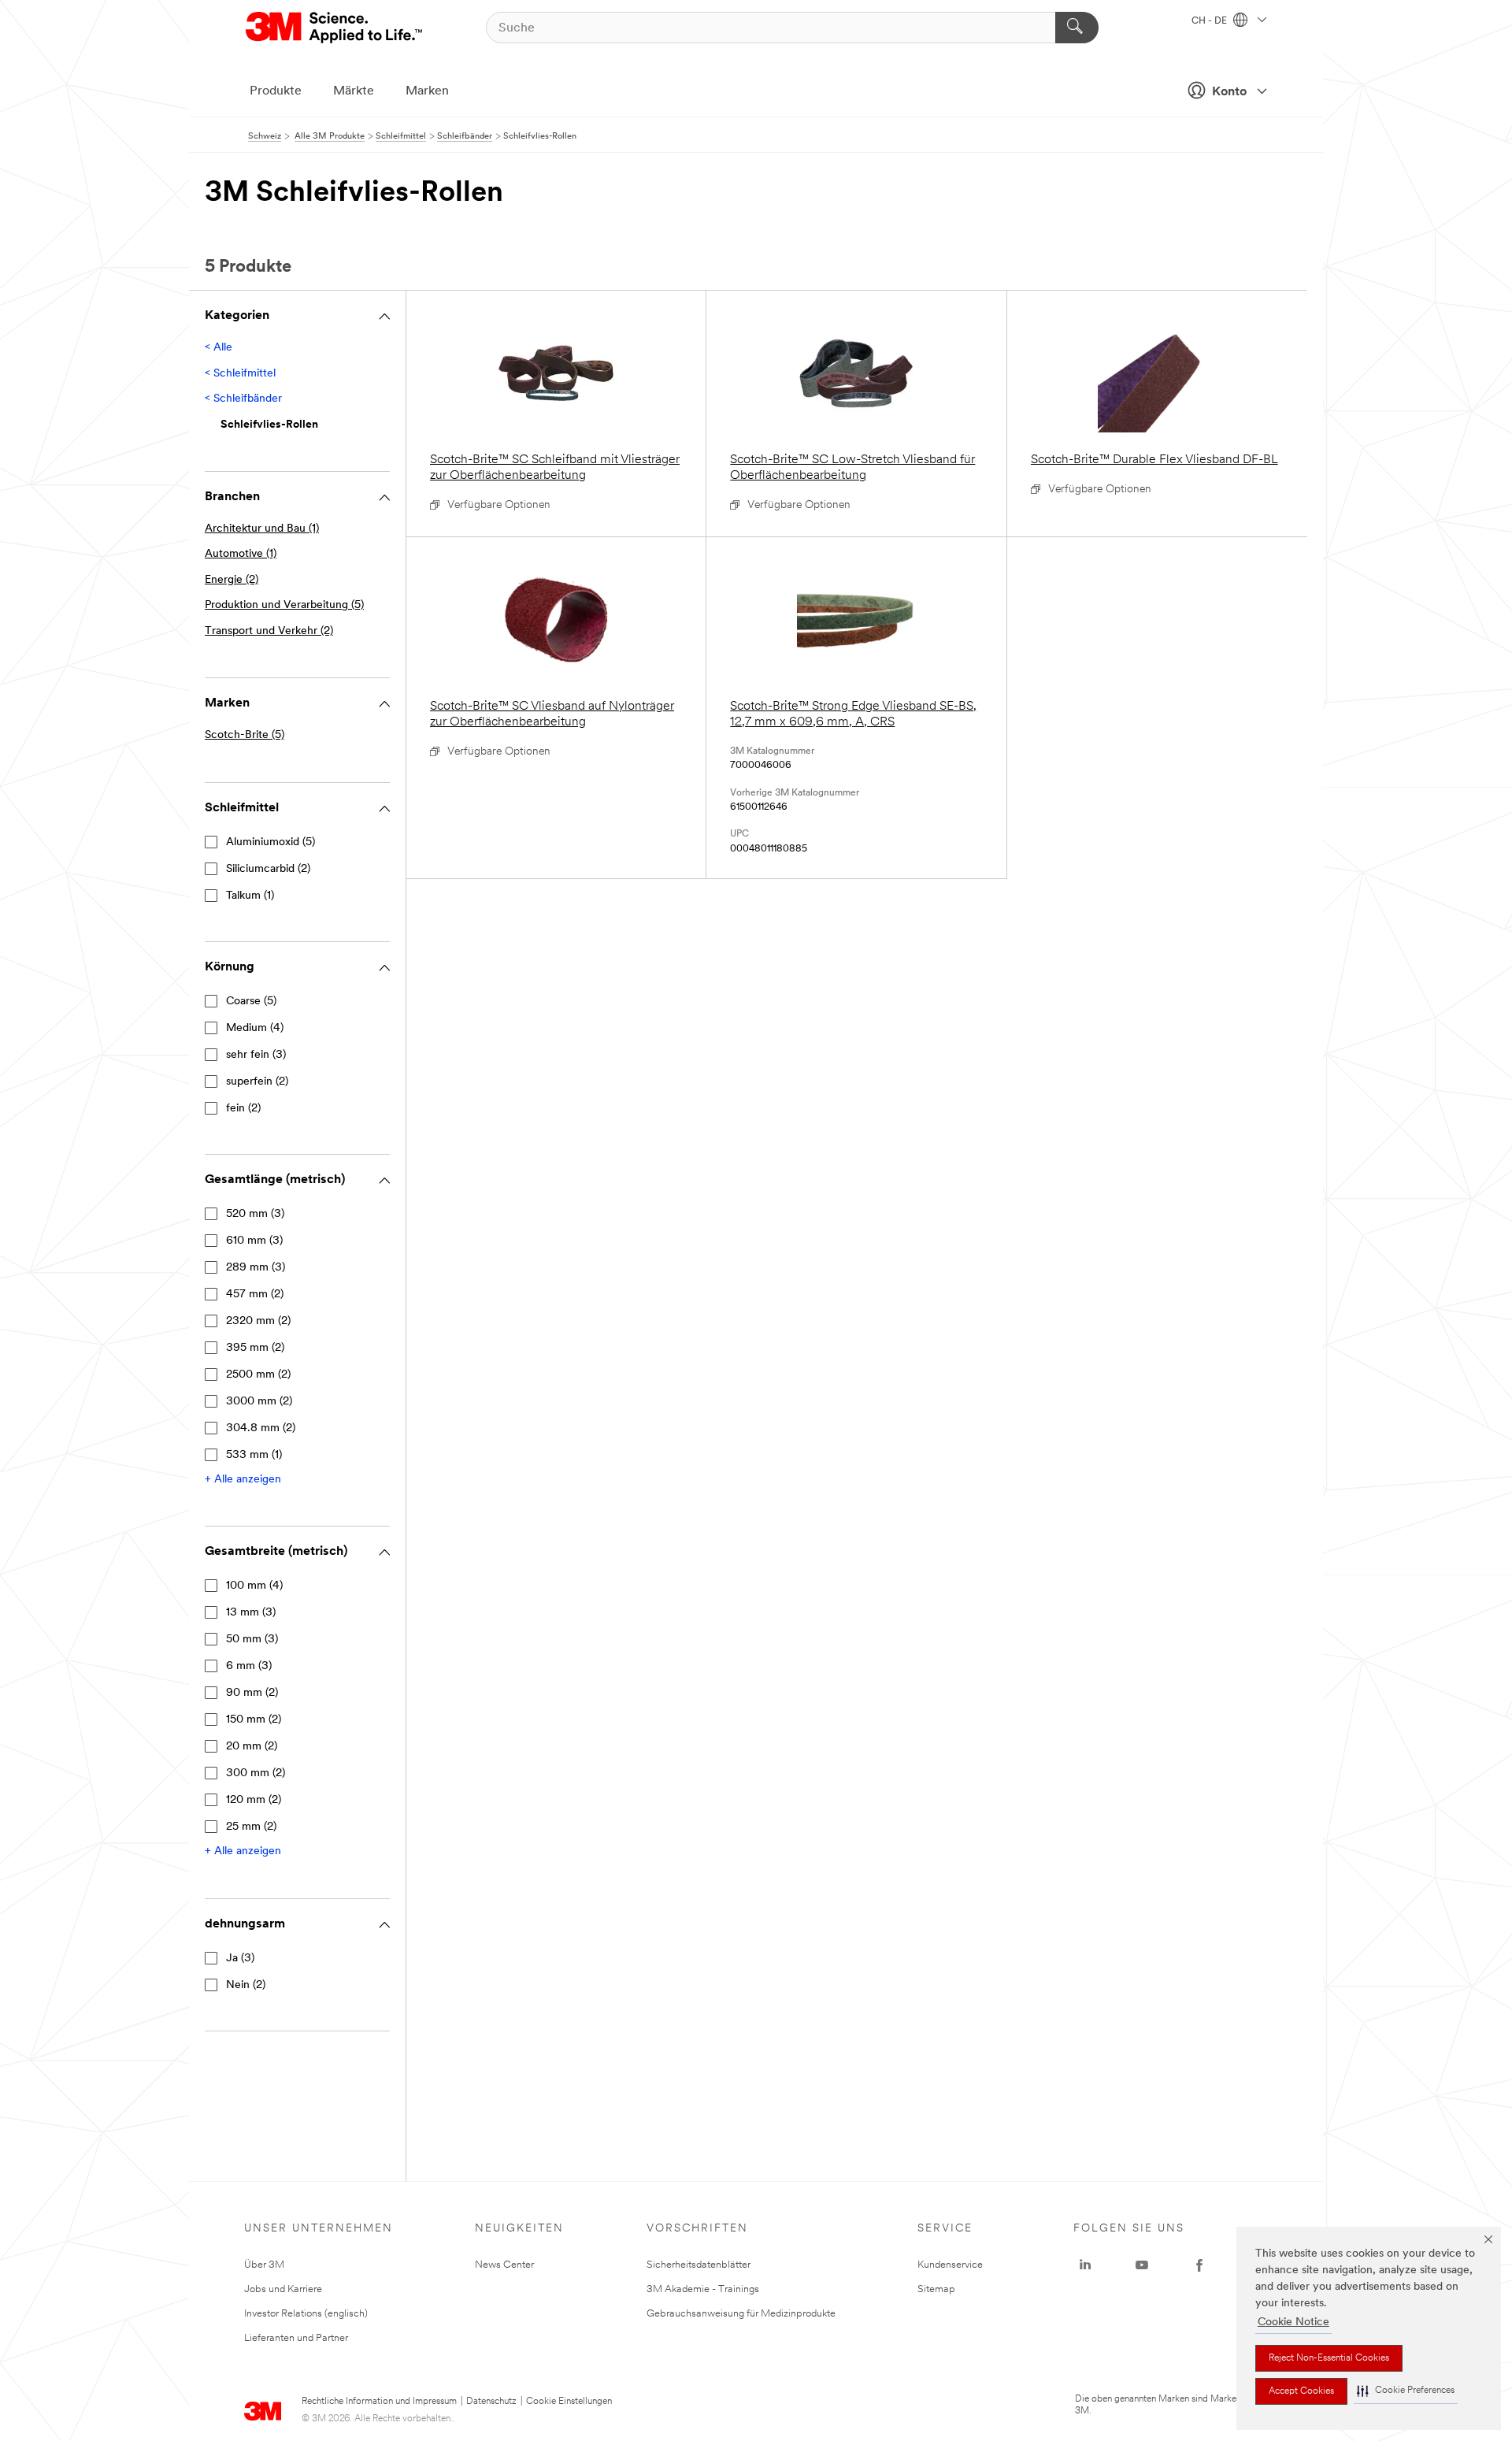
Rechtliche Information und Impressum (379, 2402)
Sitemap (936, 2289)
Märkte (354, 91)
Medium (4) (255, 1028)
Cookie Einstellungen (569, 2402)
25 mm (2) (251, 1827)
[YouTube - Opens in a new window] (1142, 2265)
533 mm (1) (254, 1455)
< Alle (219, 348)
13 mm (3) (251, 1613)
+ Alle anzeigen (243, 1480)
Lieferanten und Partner (296, 2338)
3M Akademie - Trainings (703, 2289)
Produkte (276, 91)
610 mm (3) (254, 1241)
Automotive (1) (241, 554)
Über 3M (264, 2265)
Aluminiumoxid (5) (271, 842)
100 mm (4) (254, 1586)
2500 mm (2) (258, 1375)
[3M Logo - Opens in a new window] (335, 28)
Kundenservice (950, 2265)
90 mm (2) (252, 1693)
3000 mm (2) (259, 1402)
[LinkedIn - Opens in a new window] (1085, 2265)
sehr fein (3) (256, 1055)
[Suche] (1077, 28)
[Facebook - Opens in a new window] (1199, 2265)
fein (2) (243, 1109)
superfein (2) (257, 1082)
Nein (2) (246, 1985)
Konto (1229, 92)
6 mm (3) (249, 1666)
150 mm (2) (254, 1720)
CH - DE (1210, 21)
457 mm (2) (255, 1295)
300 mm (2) (256, 1773)
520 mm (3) (255, 1214)
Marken (427, 91)
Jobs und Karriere (283, 2289)
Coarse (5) (251, 1002)
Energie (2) (232, 580)
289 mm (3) (256, 1268)
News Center (504, 2265)
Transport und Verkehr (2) (269, 631)
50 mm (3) (252, 1640)
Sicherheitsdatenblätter (699, 2265)
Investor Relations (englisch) (306, 2314)
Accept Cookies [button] (1301, 2391)
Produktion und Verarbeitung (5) (284, 605)
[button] (1406, 2391)
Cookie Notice (1293, 2322)
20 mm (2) (252, 1747)
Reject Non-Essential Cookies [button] (1329, 2358)
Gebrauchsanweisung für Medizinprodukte (741, 2314)
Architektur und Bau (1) (262, 529)
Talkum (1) (250, 896)
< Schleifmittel (240, 374)
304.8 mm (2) (261, 1428)
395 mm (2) (255, 1348)
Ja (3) (240, 1959)
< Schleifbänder (243, 399)
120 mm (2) (254, 1800)
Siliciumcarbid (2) (268, 869)
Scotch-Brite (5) (245, 735)
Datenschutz (491, 2402)
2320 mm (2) (258, 1321)
